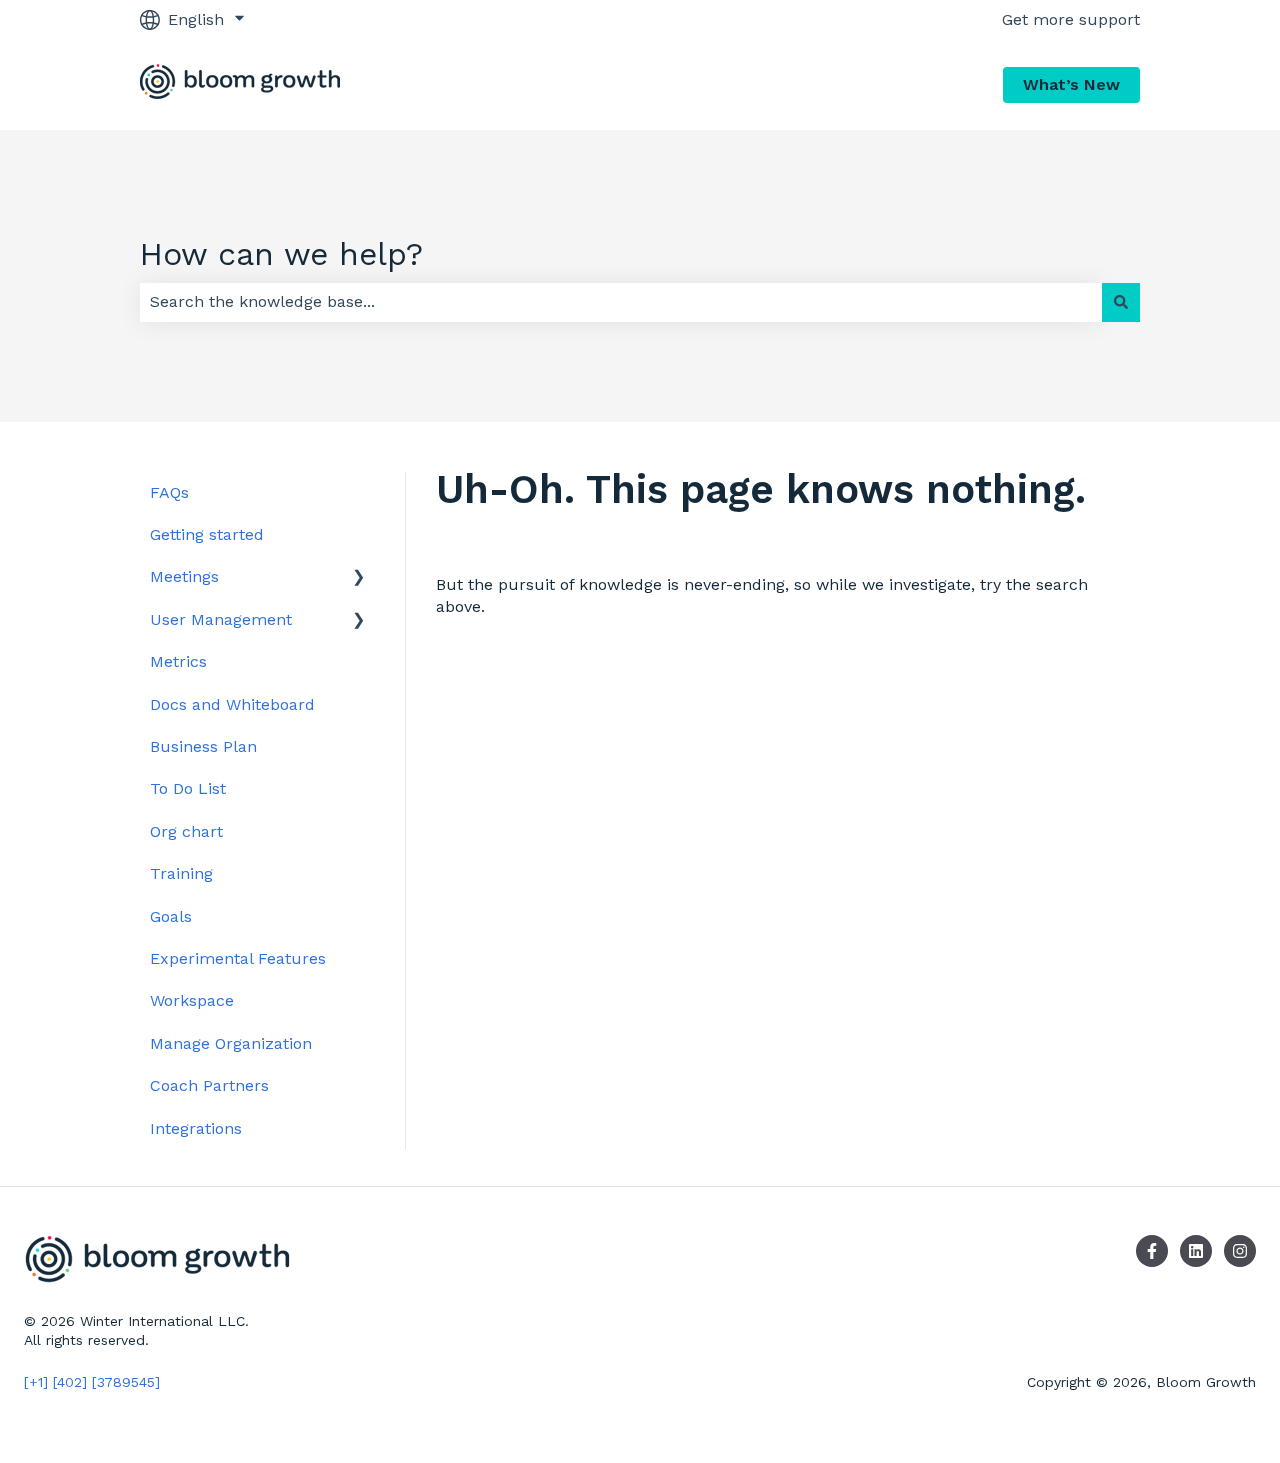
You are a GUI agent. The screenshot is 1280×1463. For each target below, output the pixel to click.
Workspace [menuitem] (192, 1000)
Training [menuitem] (181, 873)
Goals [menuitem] (171, 916)
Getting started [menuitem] (207, 534)
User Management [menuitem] (221, 619)
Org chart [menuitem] (186, 831)
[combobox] (621, 302)
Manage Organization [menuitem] (231, 1043)
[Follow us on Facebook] (1152, 1251)
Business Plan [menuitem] (203, 746)
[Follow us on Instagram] (1240, 1251)
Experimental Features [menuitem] (238, 958)
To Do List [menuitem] (188, 788)
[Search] (1121, 302)
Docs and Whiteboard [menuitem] (232, 704)
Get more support (1071, 19)
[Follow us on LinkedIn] (1196, 1251)
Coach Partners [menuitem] (209, 1085)
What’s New (1071, 84)
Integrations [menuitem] (196, 1128)
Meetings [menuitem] (184, 576)
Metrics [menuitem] (178, 661)
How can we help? (281, 254)
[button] (359, 578)
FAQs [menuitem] (169, 492)
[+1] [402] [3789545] (92, 1382)
